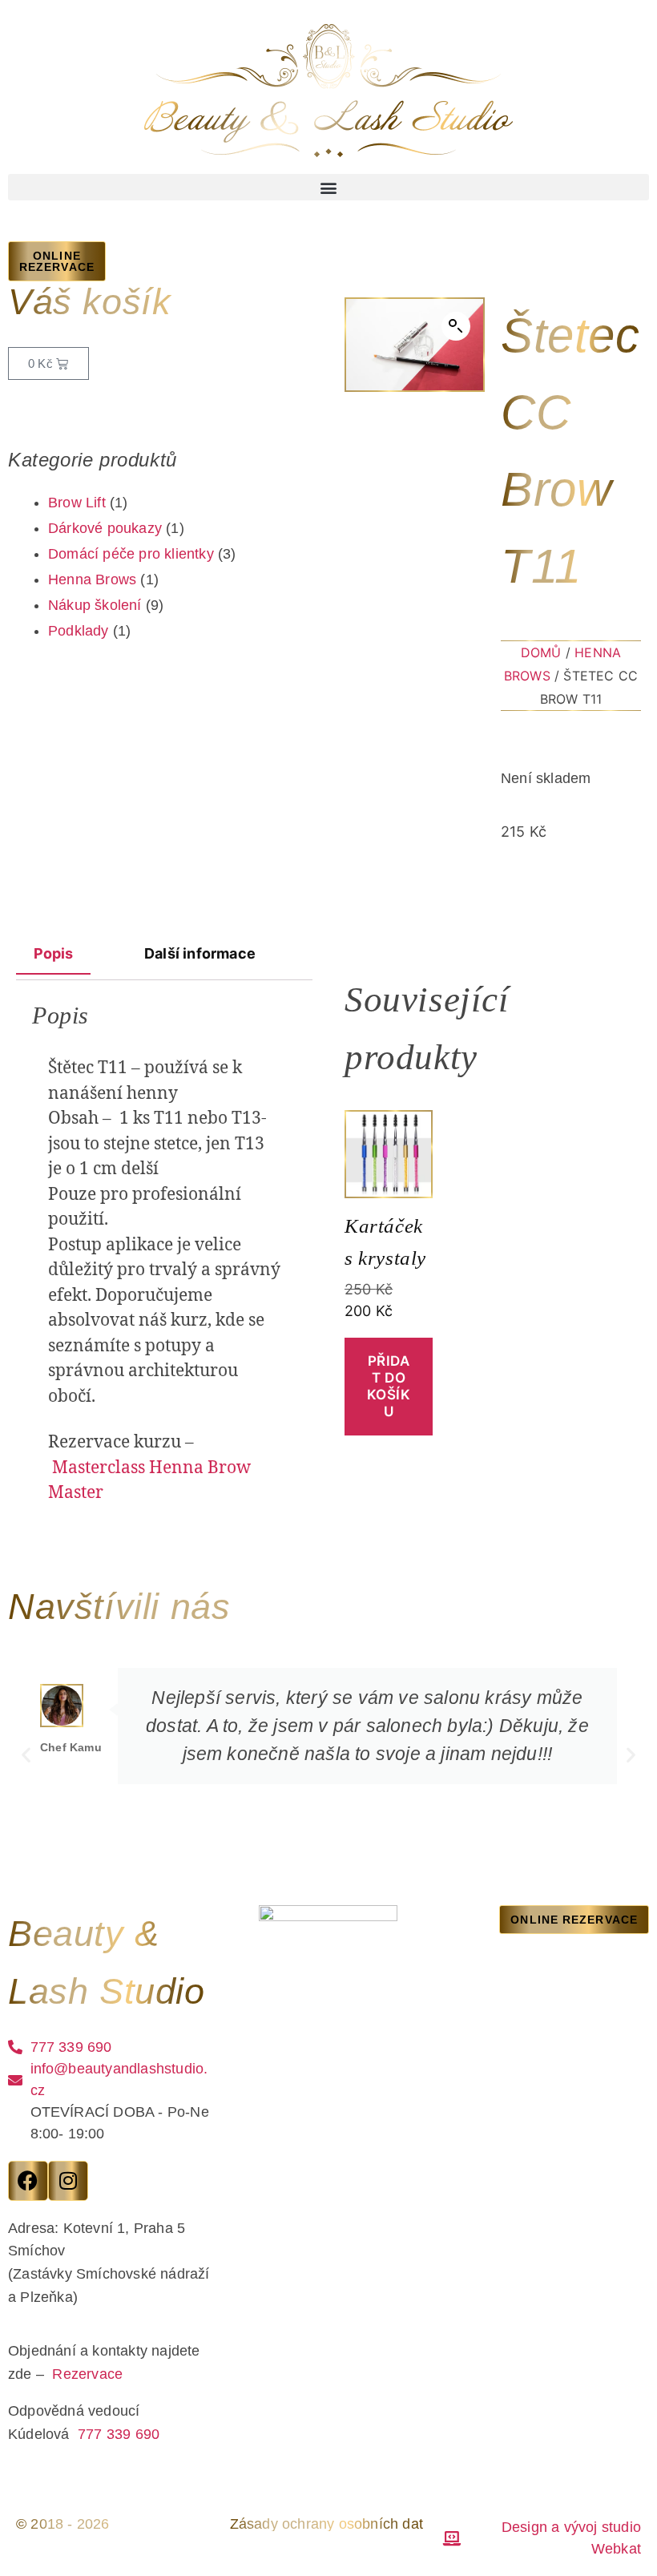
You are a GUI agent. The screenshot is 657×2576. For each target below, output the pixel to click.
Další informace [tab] (200, 953)
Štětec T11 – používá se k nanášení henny (145, 1081)
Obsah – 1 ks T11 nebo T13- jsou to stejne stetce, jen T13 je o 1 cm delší (159, 1144)
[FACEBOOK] (28, 2181)
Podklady (79, 631)
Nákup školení (95, 605)
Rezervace (87, 2374)
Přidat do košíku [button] (389, 1387)
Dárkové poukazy (105, 528)
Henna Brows (92, 579)
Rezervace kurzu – (149, 1468)
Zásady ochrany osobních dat (326, 2524)
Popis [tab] (54, 953)
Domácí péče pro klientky (131, 554)
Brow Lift (77, 503)
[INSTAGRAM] (68, 2181)
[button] (328, 187)
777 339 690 (119, 2434)
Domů (541, 652)
